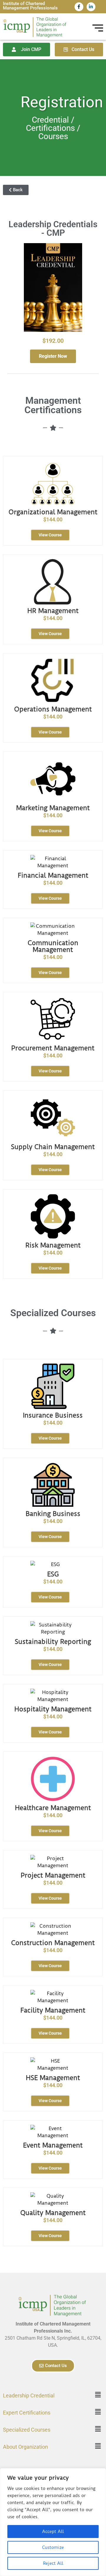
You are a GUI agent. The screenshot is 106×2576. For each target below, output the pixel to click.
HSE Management (53, 2078)
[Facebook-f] (79, 7)
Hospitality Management (53, 1709)
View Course (50, 535)
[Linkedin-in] (91, 7)
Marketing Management (53, 808)
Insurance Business (53, 1415)
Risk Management (53, 1245)
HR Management (53, 611)
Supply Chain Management (53, 1147)
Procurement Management (53, 1048)
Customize (53, 2547)
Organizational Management (53, 512)
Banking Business (53, 1514)
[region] (53, 2522)
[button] (98, 2395)
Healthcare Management (53, 1808)
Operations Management (53, 709)
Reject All (53, 2563)
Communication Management (53, 946)
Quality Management (53, 2213)
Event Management (53, 2145)
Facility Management (53, 2010)
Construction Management (53, 1943)
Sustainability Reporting (53, 1642)
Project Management (53, 1875)
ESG (53, 1574)
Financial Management (53, 875)
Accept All (53, 2531)
